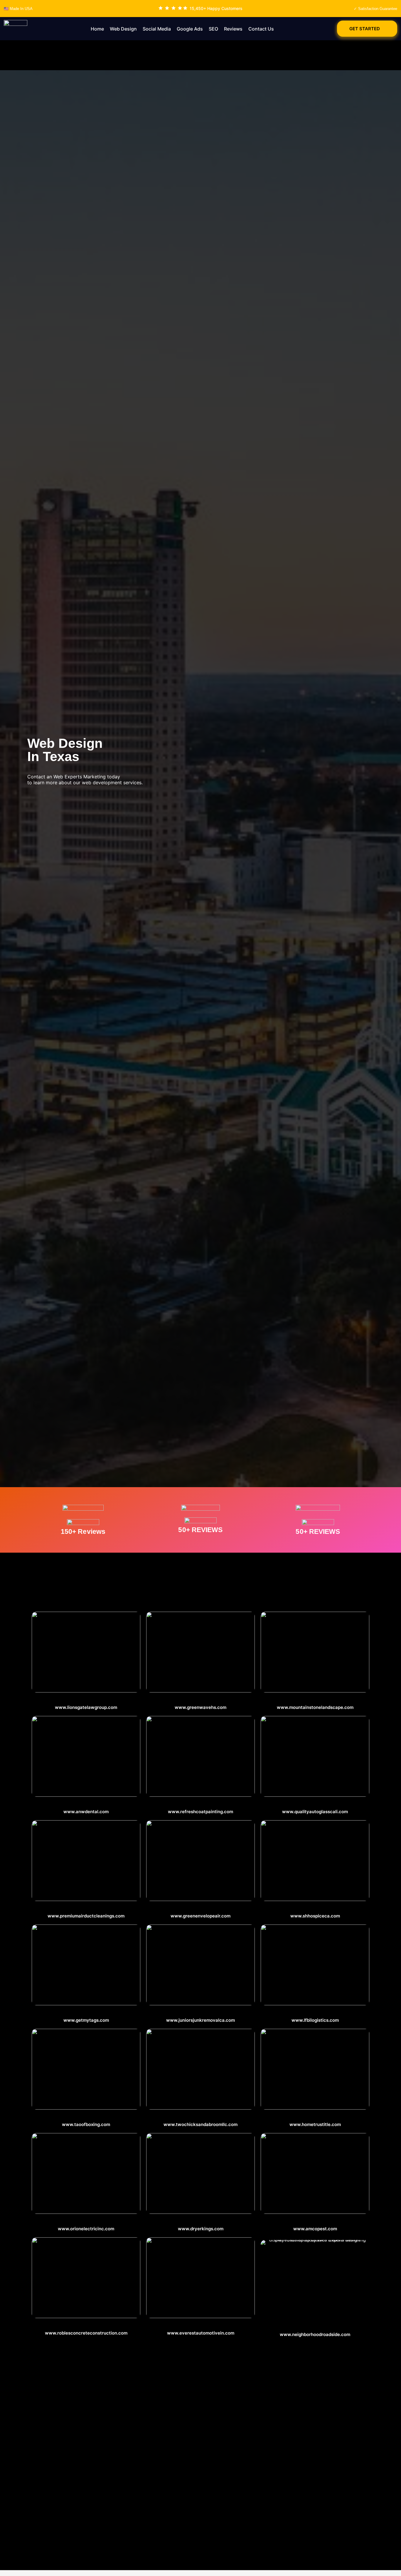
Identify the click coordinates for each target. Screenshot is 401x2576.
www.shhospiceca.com (315, 1916)
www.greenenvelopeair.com (201, 1916)
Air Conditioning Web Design (201, 1909)
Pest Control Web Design (315, 2222)
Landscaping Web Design (315, 1701)
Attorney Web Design (86, 1701)
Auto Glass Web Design (315, 1805)
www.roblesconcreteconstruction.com (86, 2333)
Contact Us (261, 29)
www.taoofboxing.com (86, 2124)
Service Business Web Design (201, 1701)
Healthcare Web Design (315, 1909)
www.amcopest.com (315, 2229)
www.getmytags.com (86, 2020)
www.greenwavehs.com (201, 1707)
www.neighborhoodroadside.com (315, 2334)
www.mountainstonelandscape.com (315, 1707)
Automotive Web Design (86, 2326)
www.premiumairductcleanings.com (86, 1916)
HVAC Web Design (201, 2222)
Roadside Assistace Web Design (315, 2328)
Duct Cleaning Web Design (86, 1909)
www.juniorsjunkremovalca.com (201, 2020)
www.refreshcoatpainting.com (201, 1812)
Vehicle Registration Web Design (86, 2013)
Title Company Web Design (315, 2118)
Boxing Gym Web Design (86, 2118)
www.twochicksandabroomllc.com (201, 2124)
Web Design (123, 29)
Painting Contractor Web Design (201, 1805)
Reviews (233, 29)
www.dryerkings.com (201, 2229)
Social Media (157, 29)
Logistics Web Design (315, 2013)
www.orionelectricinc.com (86, 2229)
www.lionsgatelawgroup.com (86, 1707)
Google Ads (190, 29)
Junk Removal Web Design (201, 2013)
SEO (213, 29)
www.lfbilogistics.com (315, 2020)
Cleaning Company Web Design (201, 2118)
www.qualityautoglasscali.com (315, 1812)
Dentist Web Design (86, 1805)
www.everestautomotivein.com (201, 2333)
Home (97, 29)
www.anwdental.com (86, 1812)
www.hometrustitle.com (315, 2124)
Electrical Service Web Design (86, 2222)
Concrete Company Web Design (201, 2326)
